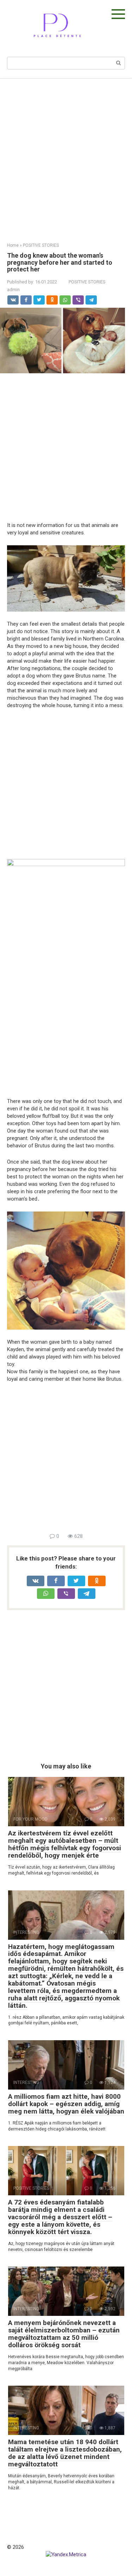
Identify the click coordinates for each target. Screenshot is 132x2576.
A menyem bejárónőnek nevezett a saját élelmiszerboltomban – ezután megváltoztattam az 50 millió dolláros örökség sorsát (64, 2334)
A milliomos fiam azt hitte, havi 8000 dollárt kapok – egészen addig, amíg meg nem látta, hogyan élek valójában (66, 2104)
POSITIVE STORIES (87, 282)
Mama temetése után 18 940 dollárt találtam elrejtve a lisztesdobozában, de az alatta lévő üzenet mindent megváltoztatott (65, 2453)
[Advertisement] (66, 155)
